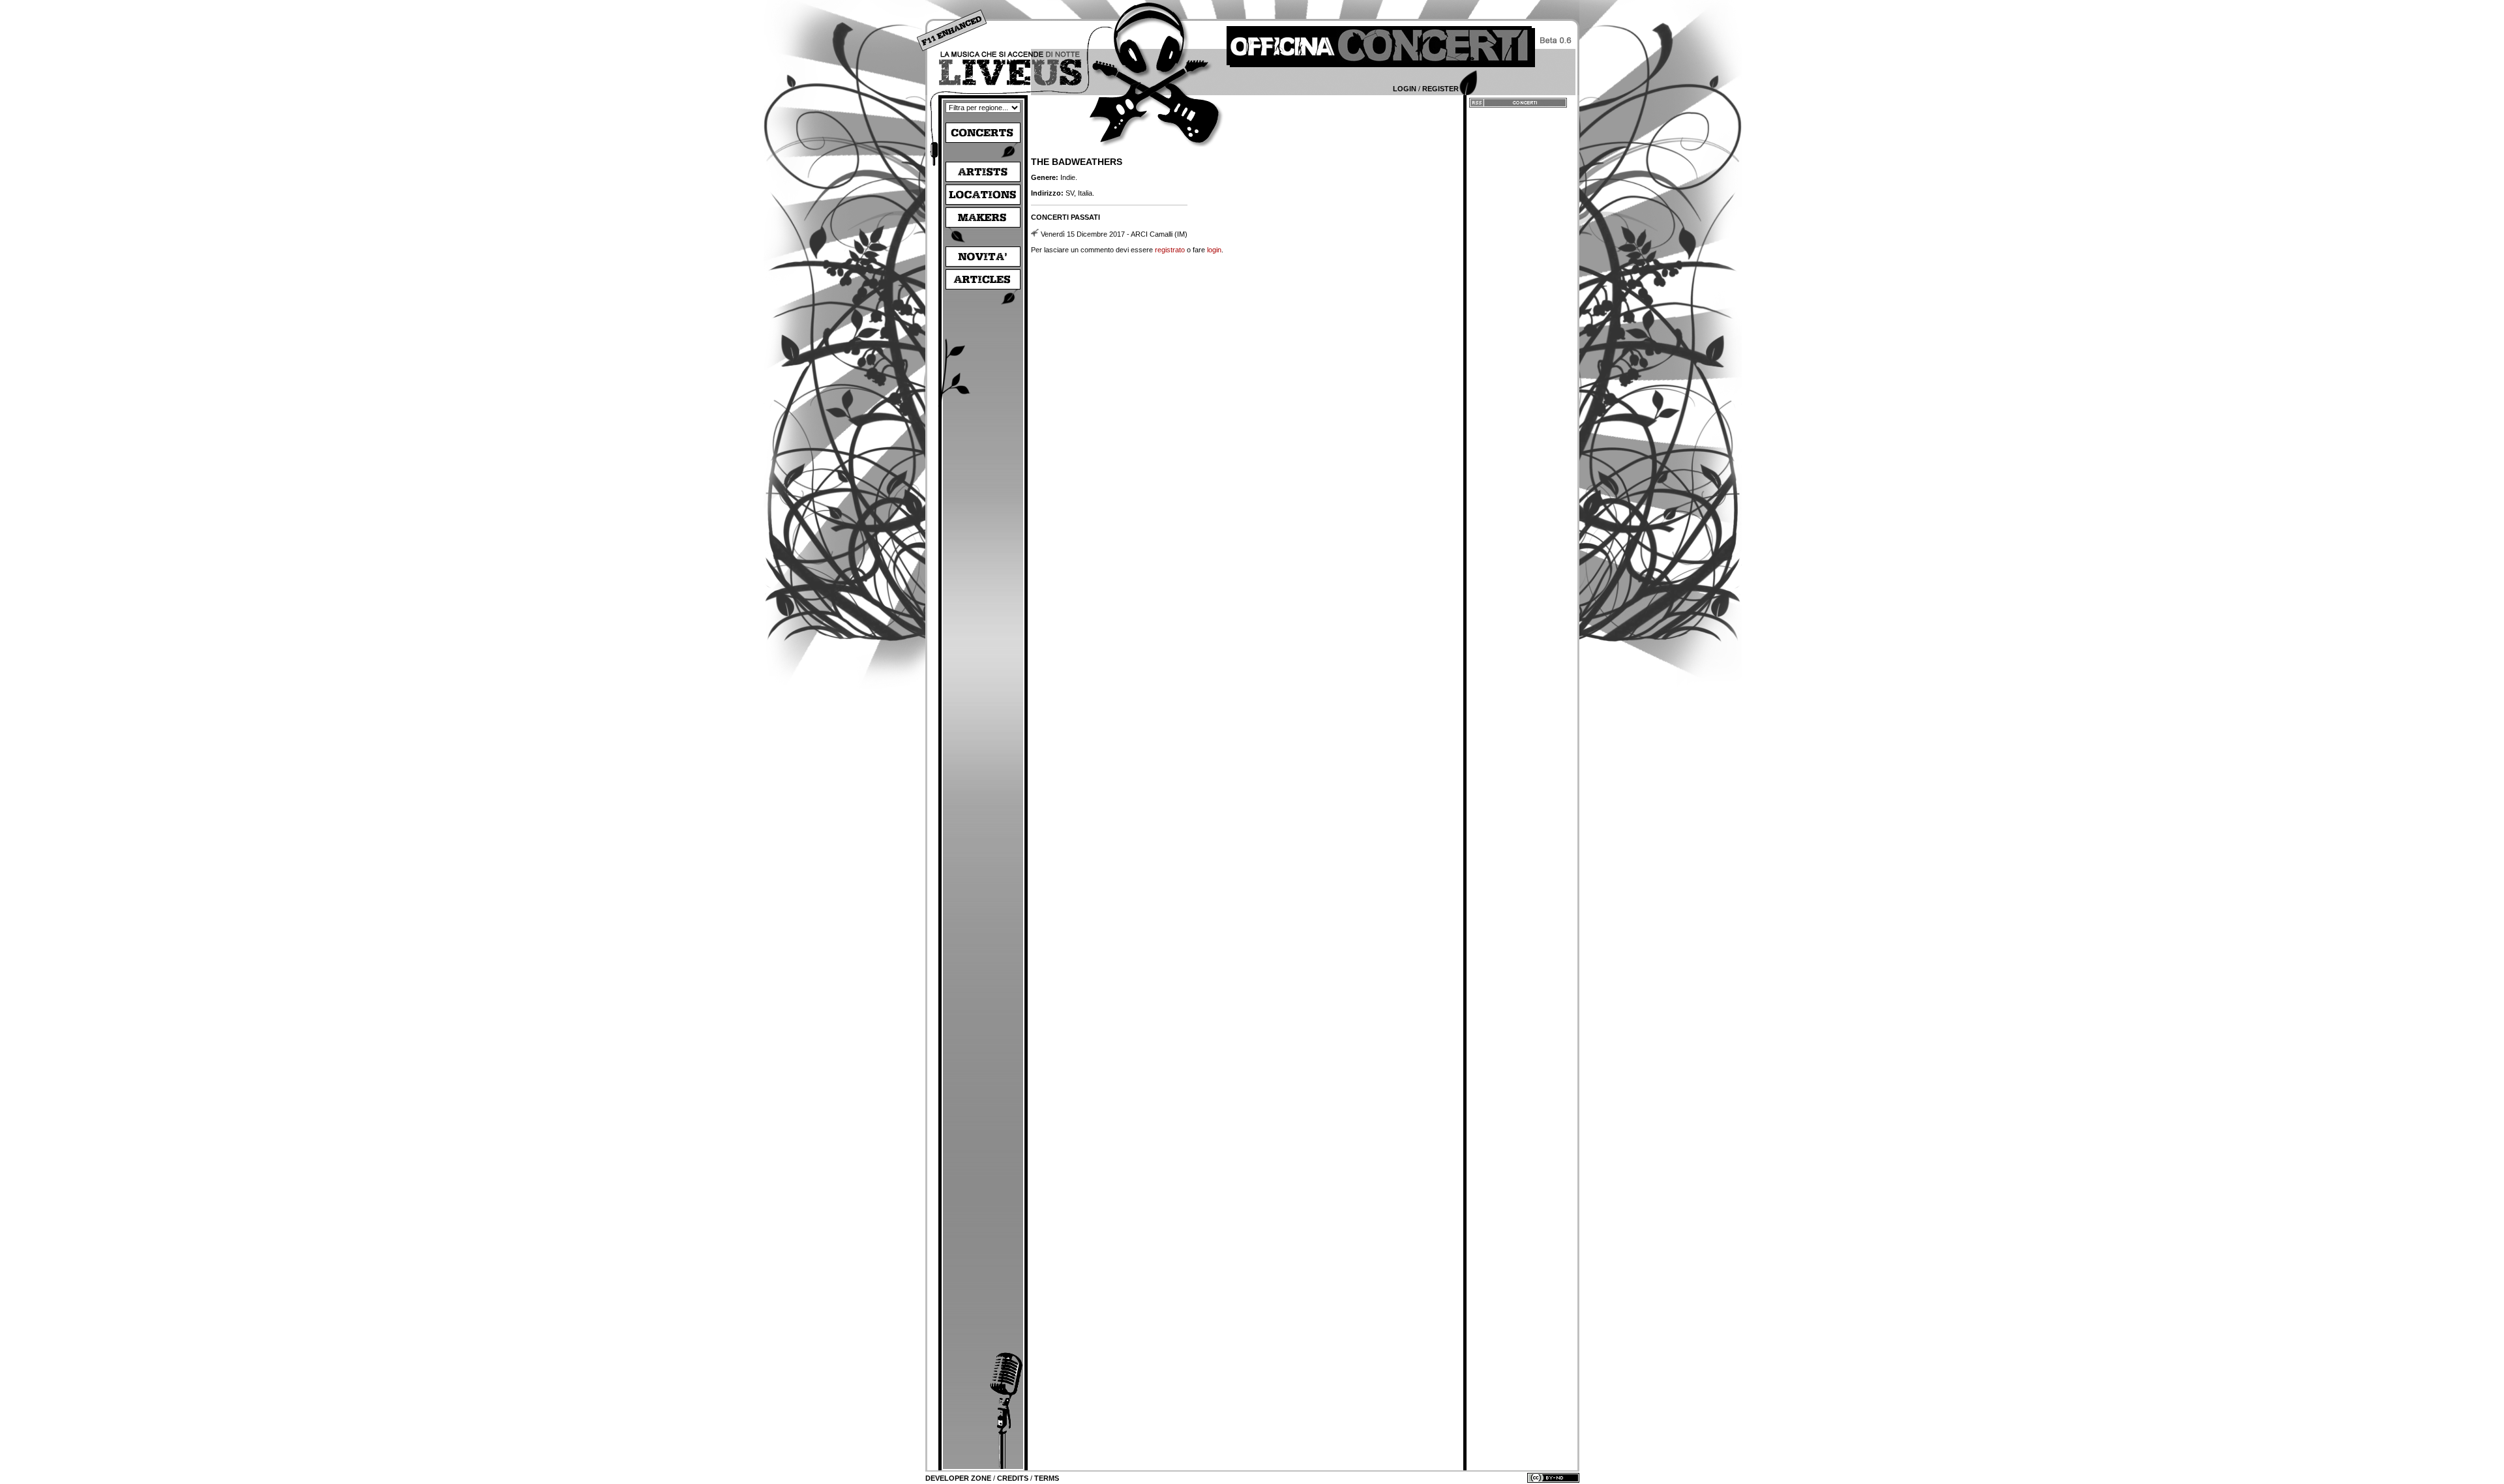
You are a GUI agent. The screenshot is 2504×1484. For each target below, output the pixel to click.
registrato (1170, 250)
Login (1405, 89)
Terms (1047, 1478)
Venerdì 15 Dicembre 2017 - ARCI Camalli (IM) (1114, 234)
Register (1440, 89)
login (1214, 250)
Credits (1013, 1478)
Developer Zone (958, 1478)
